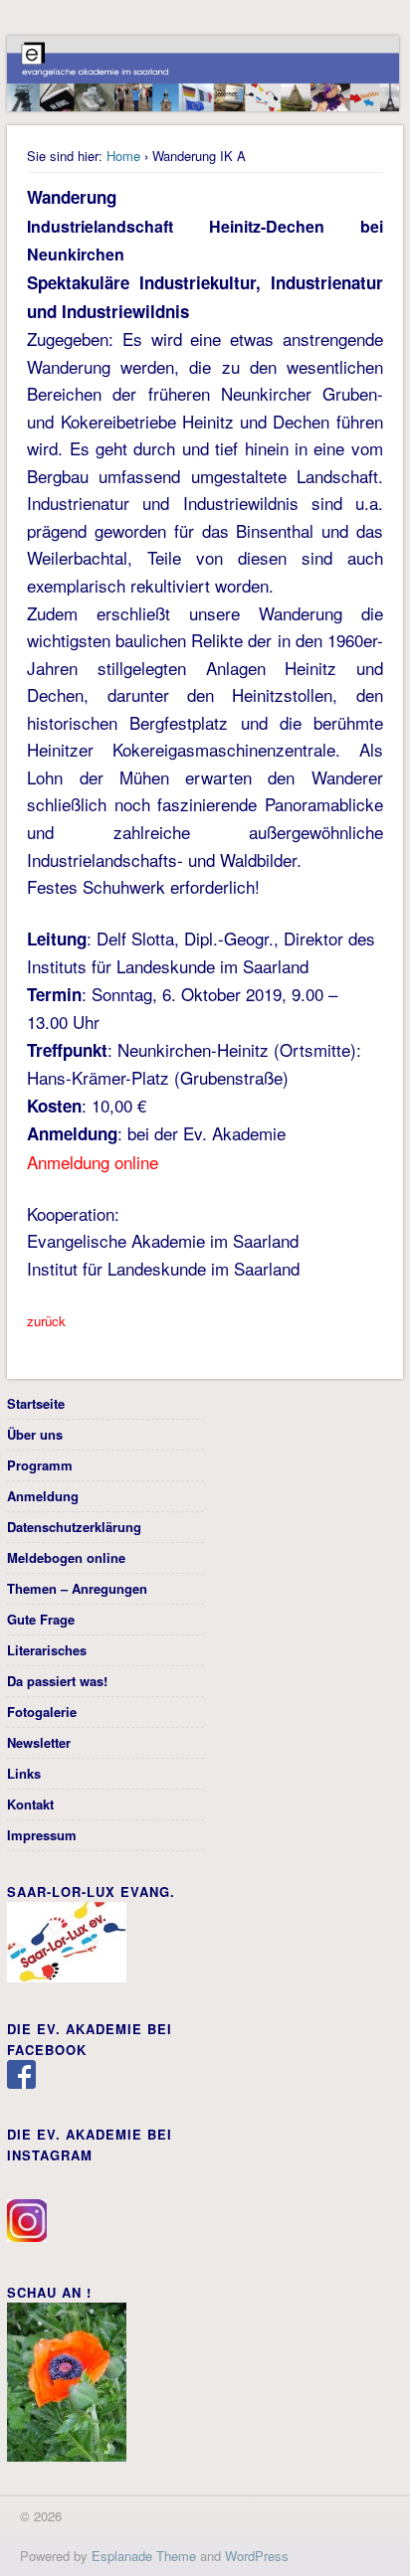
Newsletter (39, 1742)
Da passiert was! (57, 1681)
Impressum (42, 1835)
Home (123, 156)
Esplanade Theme (144, 2556)
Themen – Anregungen (77, 1588)
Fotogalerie (42, 1712)
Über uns (35, 1434)
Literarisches (47, 1650)
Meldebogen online (66, 1557)
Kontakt (30, 1804)
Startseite (36, 1403)
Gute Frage (41, 1619)
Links (24, 1773)
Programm (40, 1465)
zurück (46, 1321)
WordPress (257, 2556)
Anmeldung (43, 1496)
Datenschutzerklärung (74, 1527)
